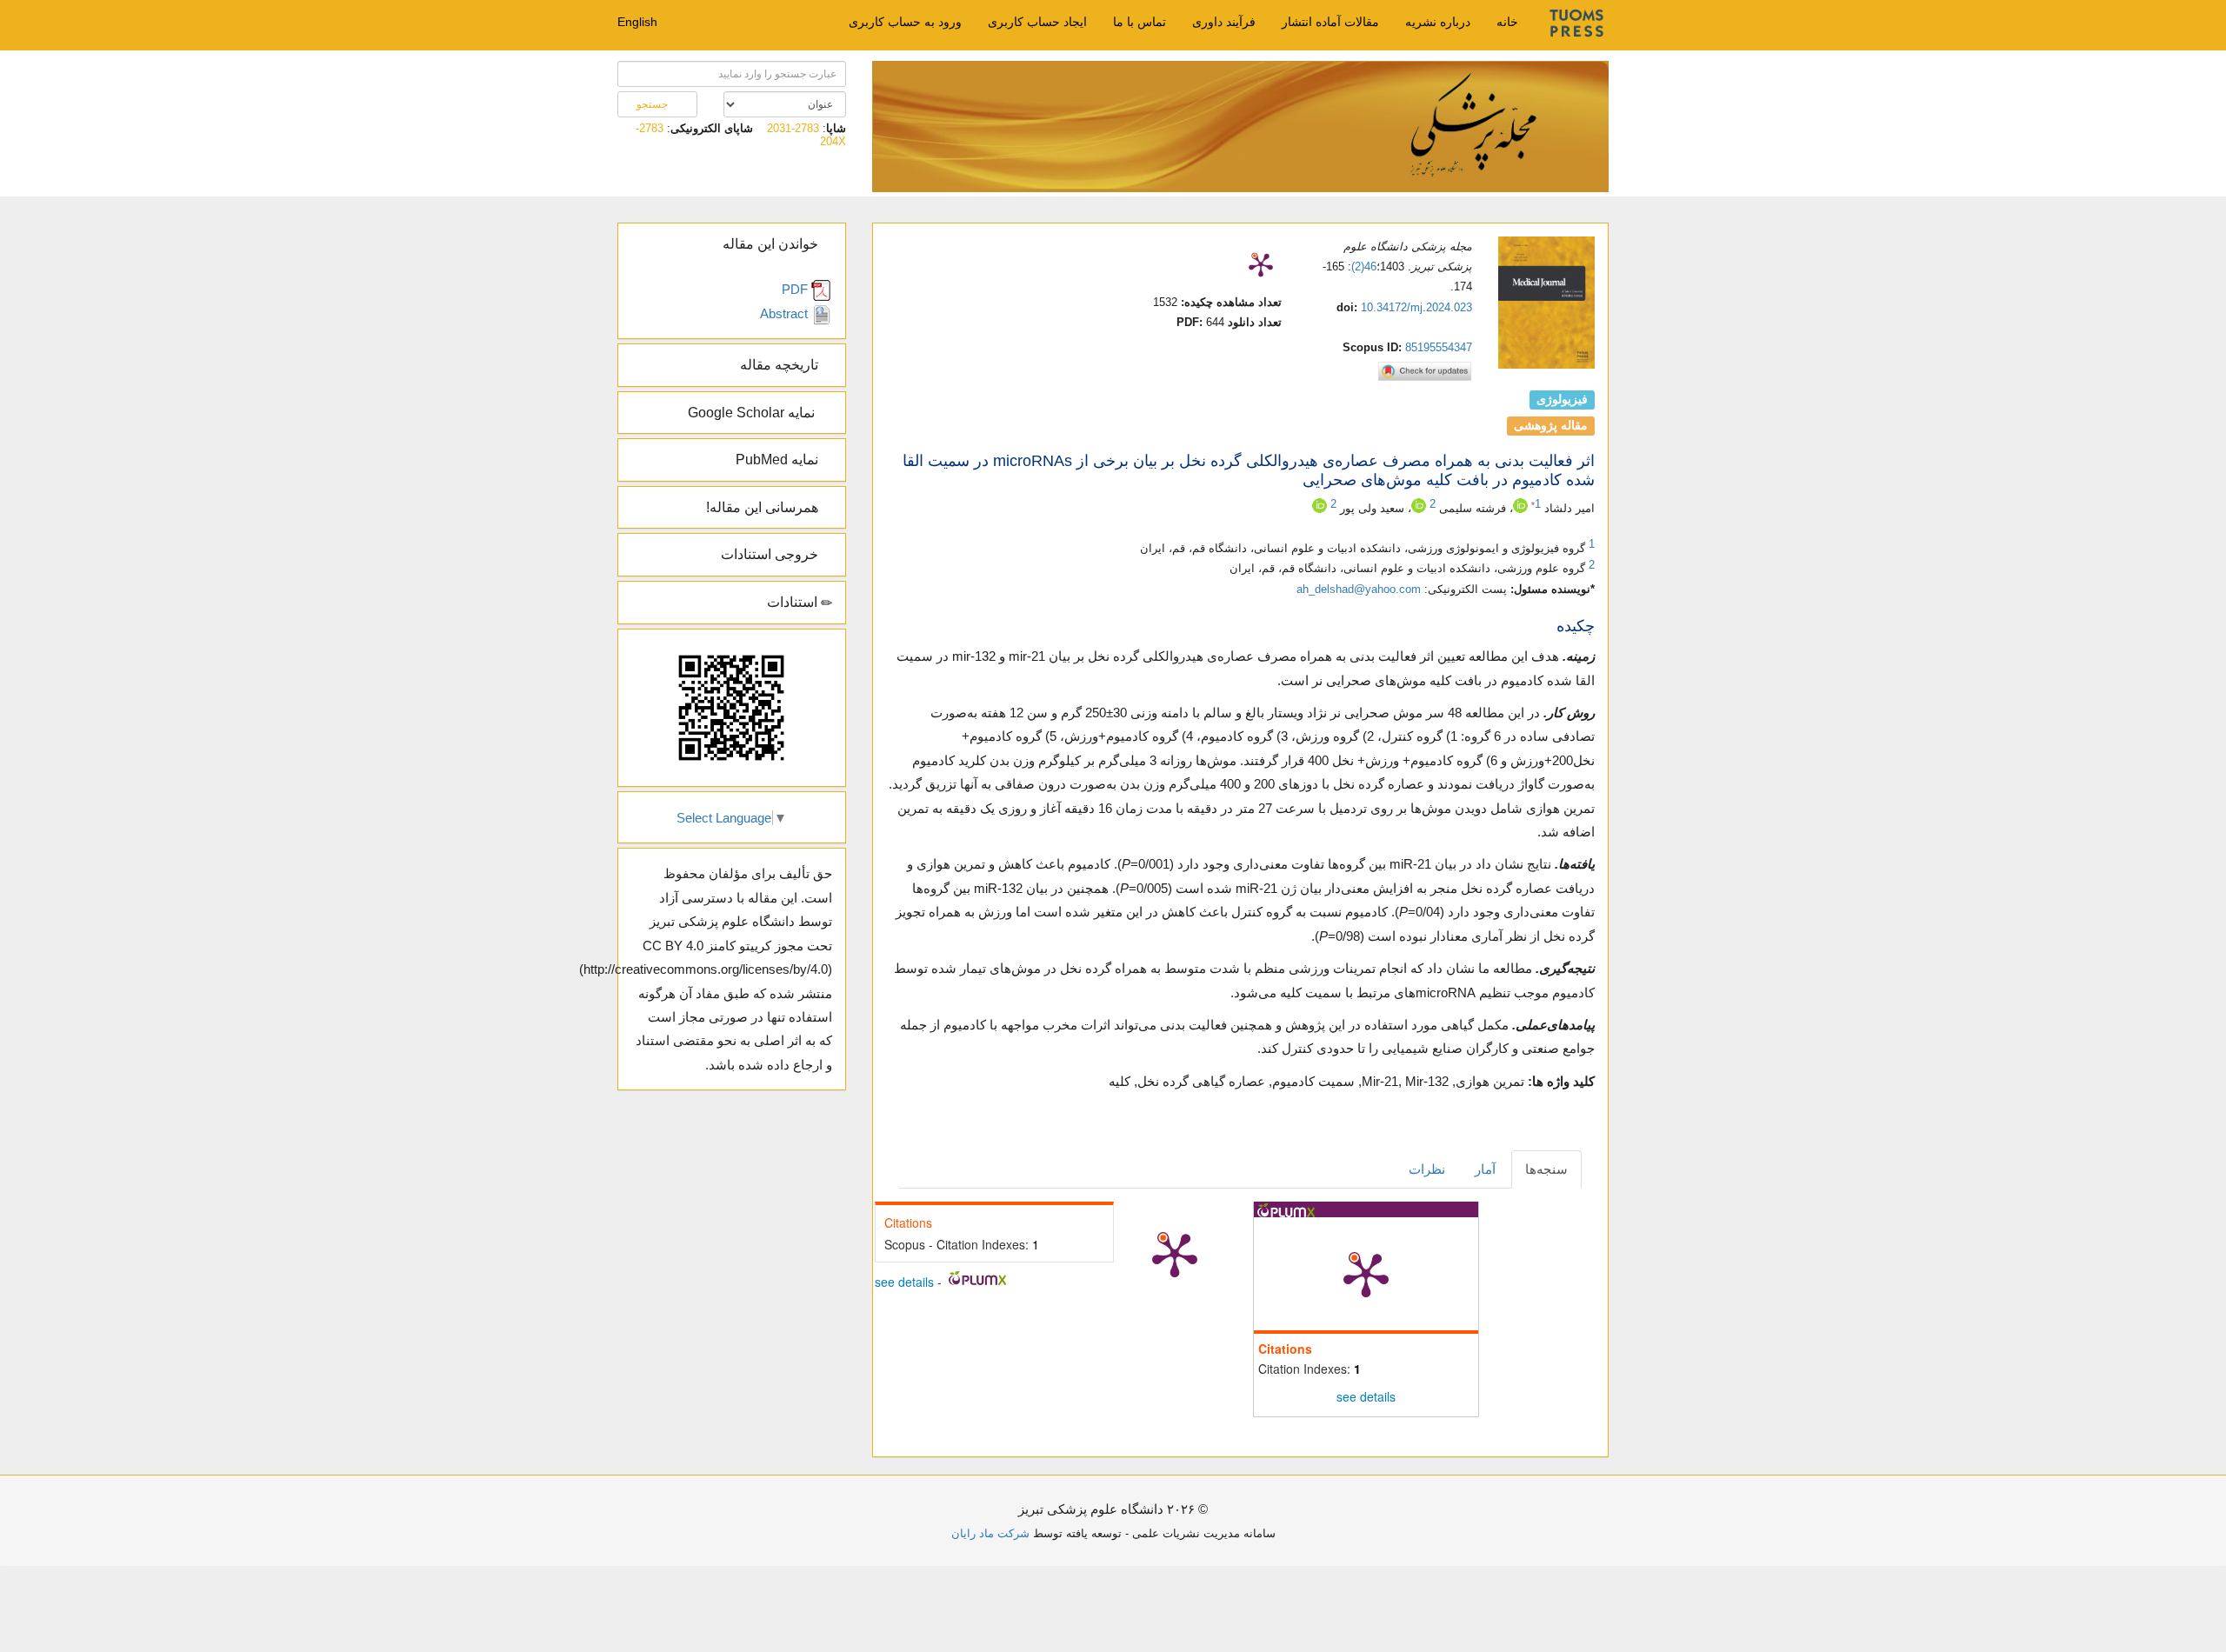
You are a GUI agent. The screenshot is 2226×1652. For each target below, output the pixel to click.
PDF (796, 289)
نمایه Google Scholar (755, 413)
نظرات (1427, 1169)
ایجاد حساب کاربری (1037, 22)
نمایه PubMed (779, 460)
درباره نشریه (1438, 22)
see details (1366, 1396)
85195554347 (1439, 347)
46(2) (1364, 266)
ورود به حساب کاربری (905, 22)
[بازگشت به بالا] (104, 1511)
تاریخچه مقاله (781, 365)
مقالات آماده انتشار (1330, 22)
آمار (1485, 1169)
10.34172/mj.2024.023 (1416, 307)
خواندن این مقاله (772, 244)
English (637, 22)
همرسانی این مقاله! (764, 507)
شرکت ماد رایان (990, 1533)
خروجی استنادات (771, 554)
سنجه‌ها (1546, 1169)
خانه (1507, 22)
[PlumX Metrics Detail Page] (1261, 264)
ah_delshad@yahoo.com (1359, 589)
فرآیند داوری (1224, 22)
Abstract (786, 313)
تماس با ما (1140, 22)
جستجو (653, 104)
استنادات (794, 602)
